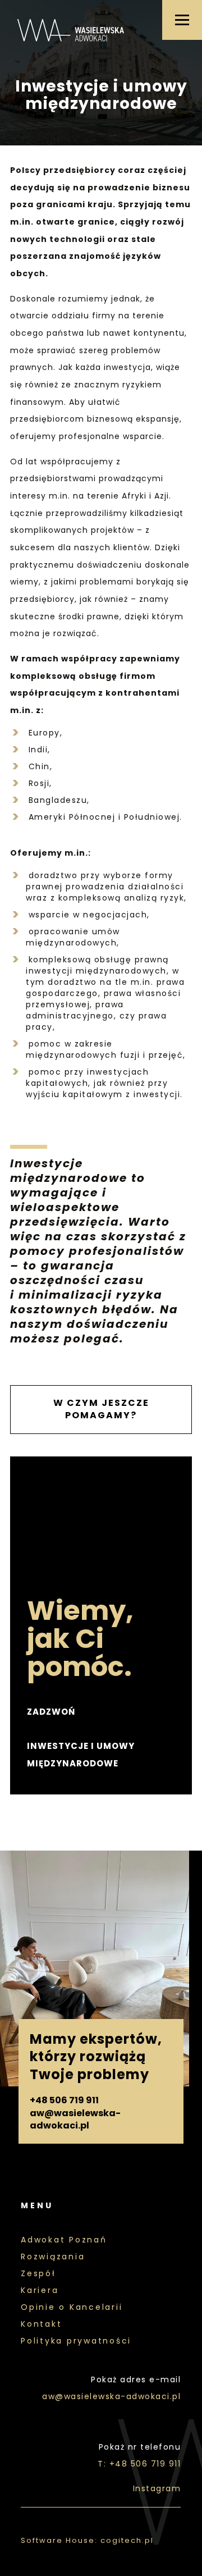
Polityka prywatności (76, 2341)
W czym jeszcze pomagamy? (101, 1409)
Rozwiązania (53, 2257)
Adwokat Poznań (64, 2240)
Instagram (157, 2488)
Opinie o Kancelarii (72, 2307)
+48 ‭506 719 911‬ (64, 2100)
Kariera (40, 2290)
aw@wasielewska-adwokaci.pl (75, 2120)
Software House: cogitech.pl (87, 2540)
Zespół (38, 2273)
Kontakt (41, 2324)
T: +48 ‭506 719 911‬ (139, 2464)
